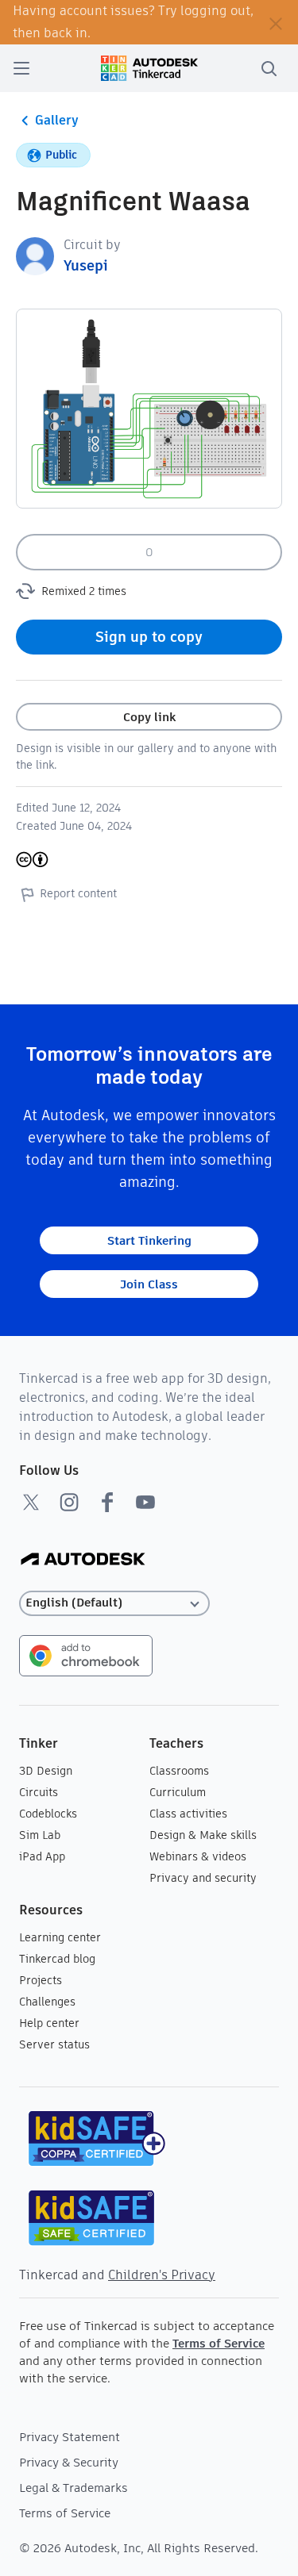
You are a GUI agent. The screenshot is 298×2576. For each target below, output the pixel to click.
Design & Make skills (203, 1835)
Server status (54, 2044)
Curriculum (178, 1792)
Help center (49, 2023)
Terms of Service (219, 2343)
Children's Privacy (162, 2275)
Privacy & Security (69, 2462)
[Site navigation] (21, 68)
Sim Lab (40, 1835)
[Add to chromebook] (86, 1655)
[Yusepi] (35, 255)
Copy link (149, 717)
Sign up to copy (149, 637)
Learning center (60, 1937)
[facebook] (107, 1502)
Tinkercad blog (57, 1959)
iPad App (42, 1856)
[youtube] (145, 1502)
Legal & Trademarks (74, 2488)
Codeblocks (48, 1814)
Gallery (57, 120)
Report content (78, 893)
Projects (41, 1980)
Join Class (149, 1284)
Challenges (47, 2002)
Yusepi (86, 265)
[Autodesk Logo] (83, 1560)
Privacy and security (203, 1878)
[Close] (276, 22)
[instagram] (69, 1502)
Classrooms (179, 1771)
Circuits (39, 1792)
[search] (269, 68)
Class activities (188, 1814)
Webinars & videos (198, 1856)
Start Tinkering (149, 1240)
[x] (31, 1502)
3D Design (46, 1771)
